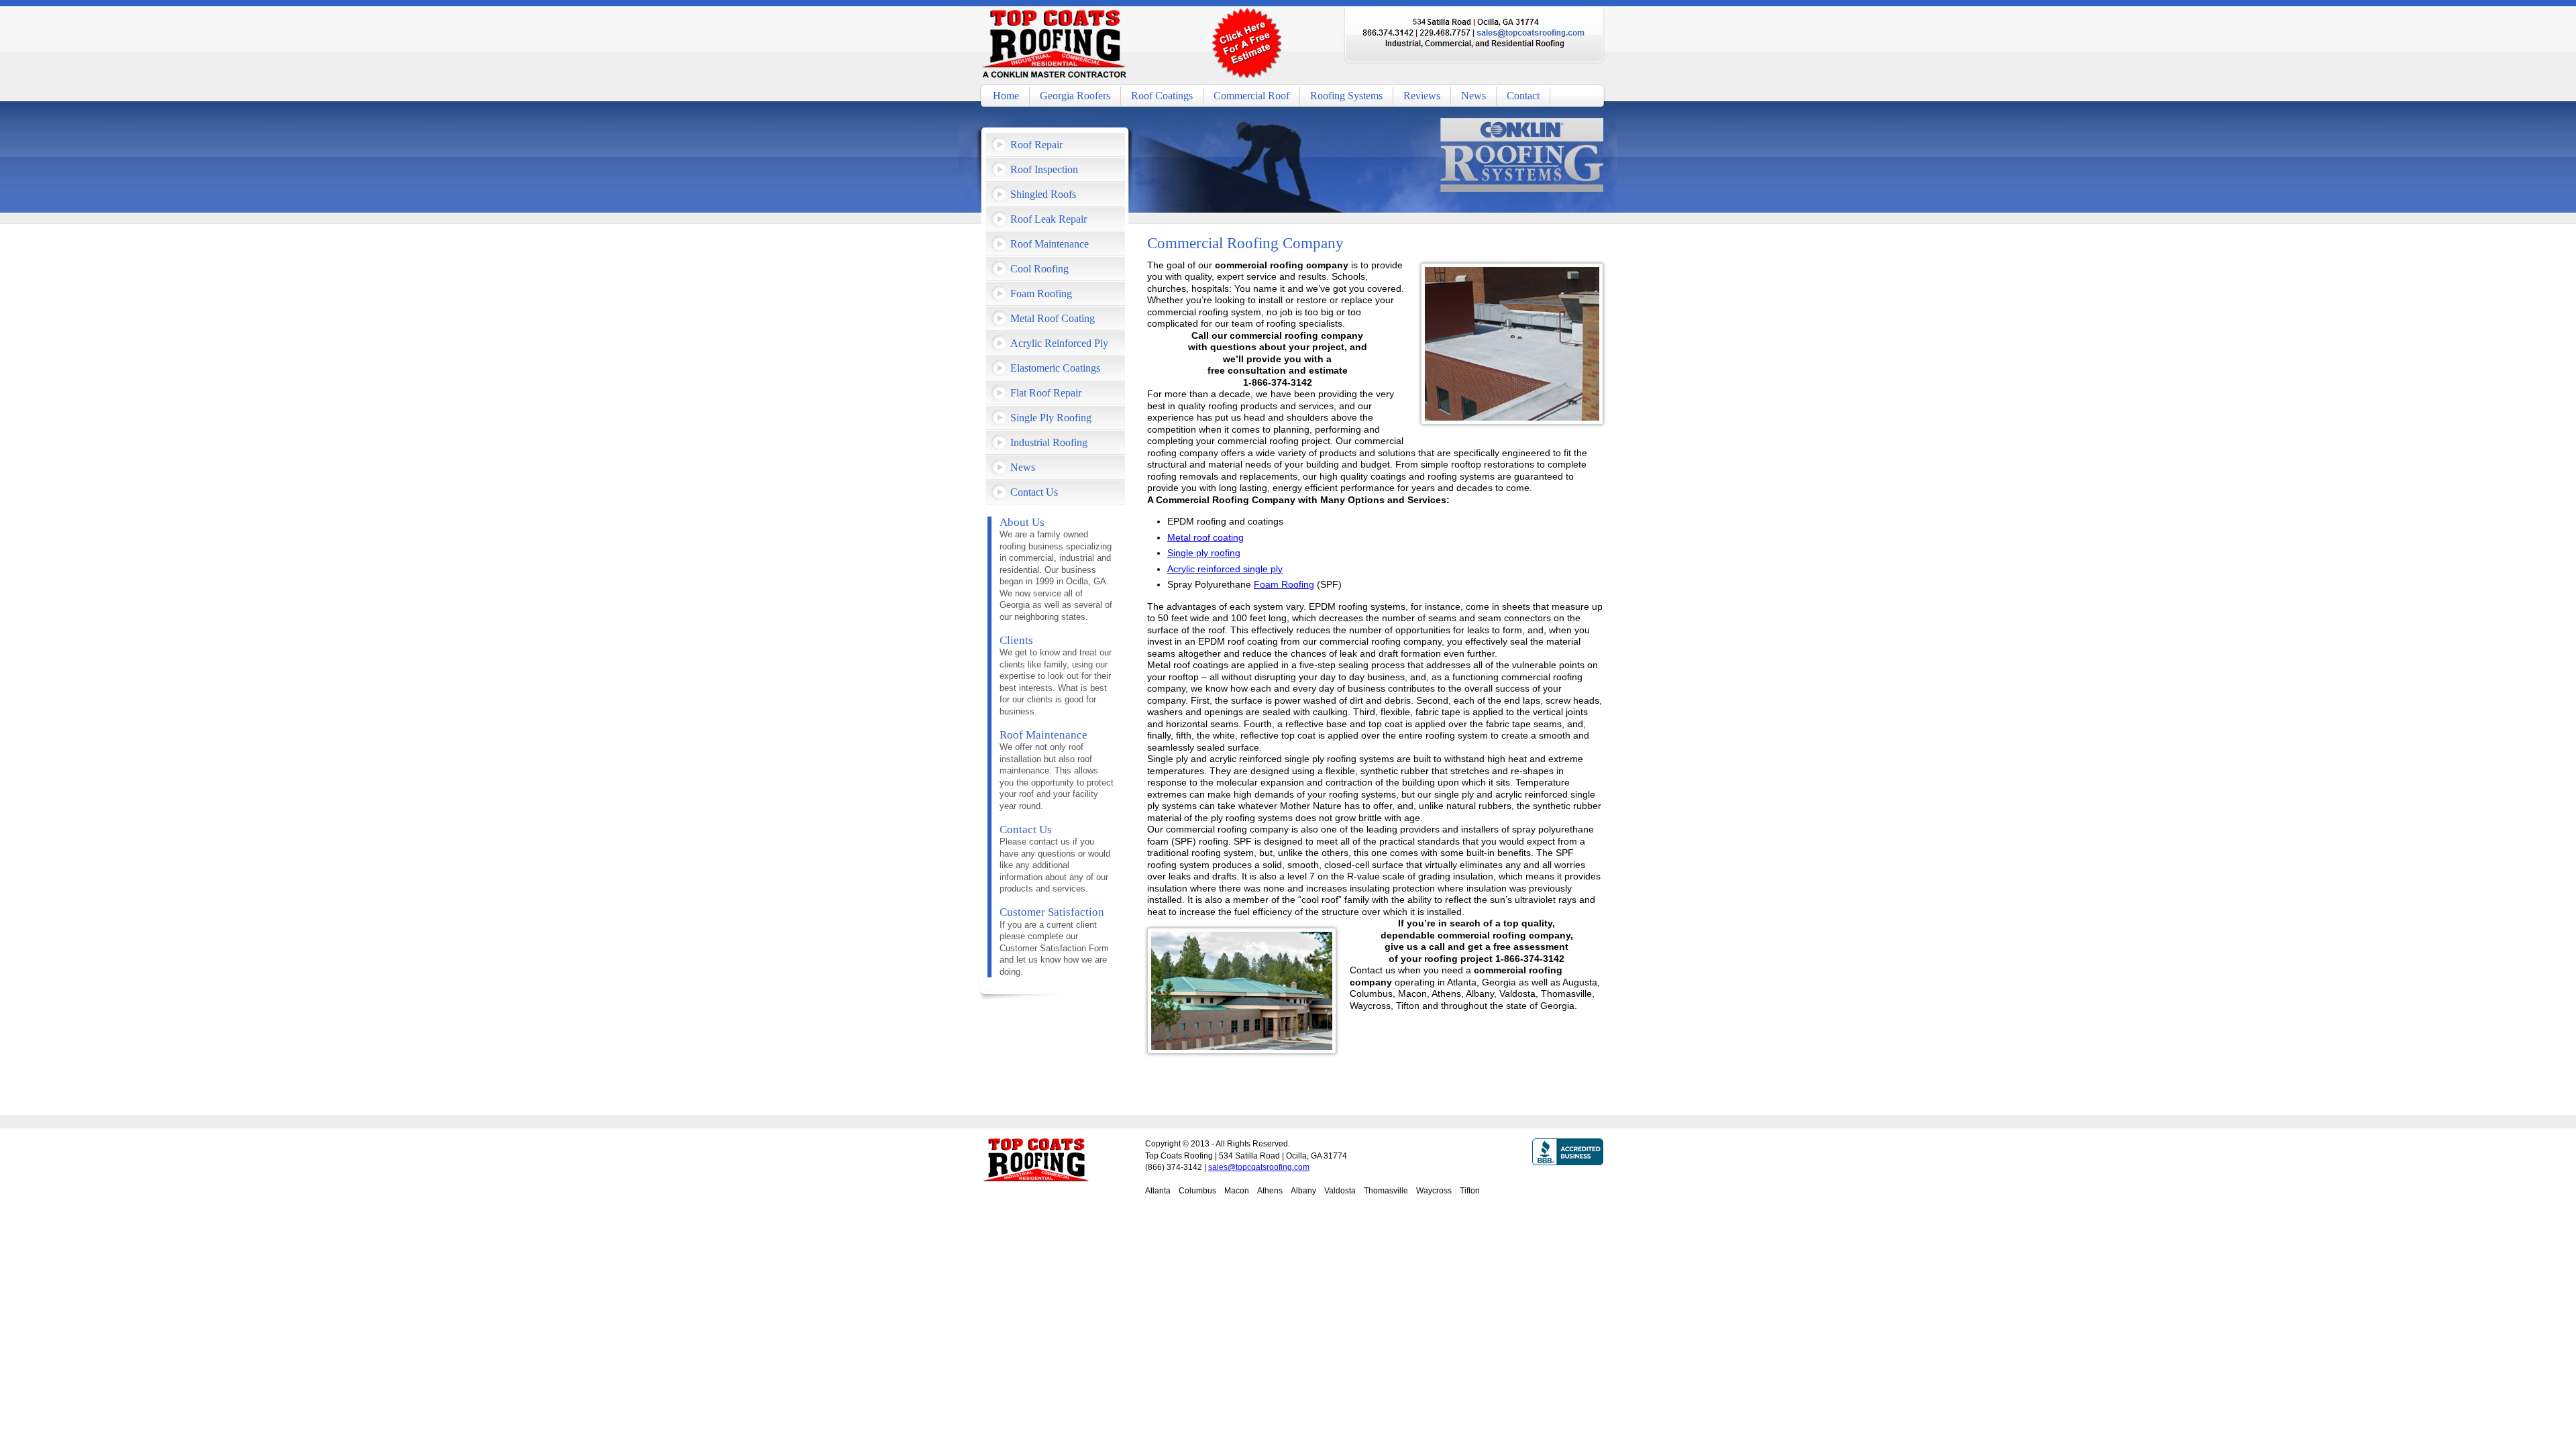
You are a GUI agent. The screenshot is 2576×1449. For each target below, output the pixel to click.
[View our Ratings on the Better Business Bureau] (1568, 1185)
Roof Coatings (1162, 96)
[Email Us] (1531, 33)
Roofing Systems (1346, 96)
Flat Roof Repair (1046, 393)
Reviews (1422, 96)
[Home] (1055, 45)
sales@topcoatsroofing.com (1259, 1167)
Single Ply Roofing (1051, 418)
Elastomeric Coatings (1055, 368)
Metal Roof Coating (1053, 318)
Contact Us (1034, 492)
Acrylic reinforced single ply (1225, 569)
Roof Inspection (1044, 169)
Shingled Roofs (1043, 194)
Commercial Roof (1251, 96)
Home (1006, 96)
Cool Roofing (1039, 269)
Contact (1523, 96)
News (1473, 96)
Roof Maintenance (1050, 244)
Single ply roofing (1204, 553)
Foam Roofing (1284, 584)
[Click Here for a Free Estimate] (1246, 43)
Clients (1016, 640)
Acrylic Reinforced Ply (1059, 343)
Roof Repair (1036, 145)
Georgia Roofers (1075, 96)
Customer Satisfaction (1052, 912)
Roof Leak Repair (1049, 219)
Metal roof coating (1205, 537)
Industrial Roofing (1049, 442)
